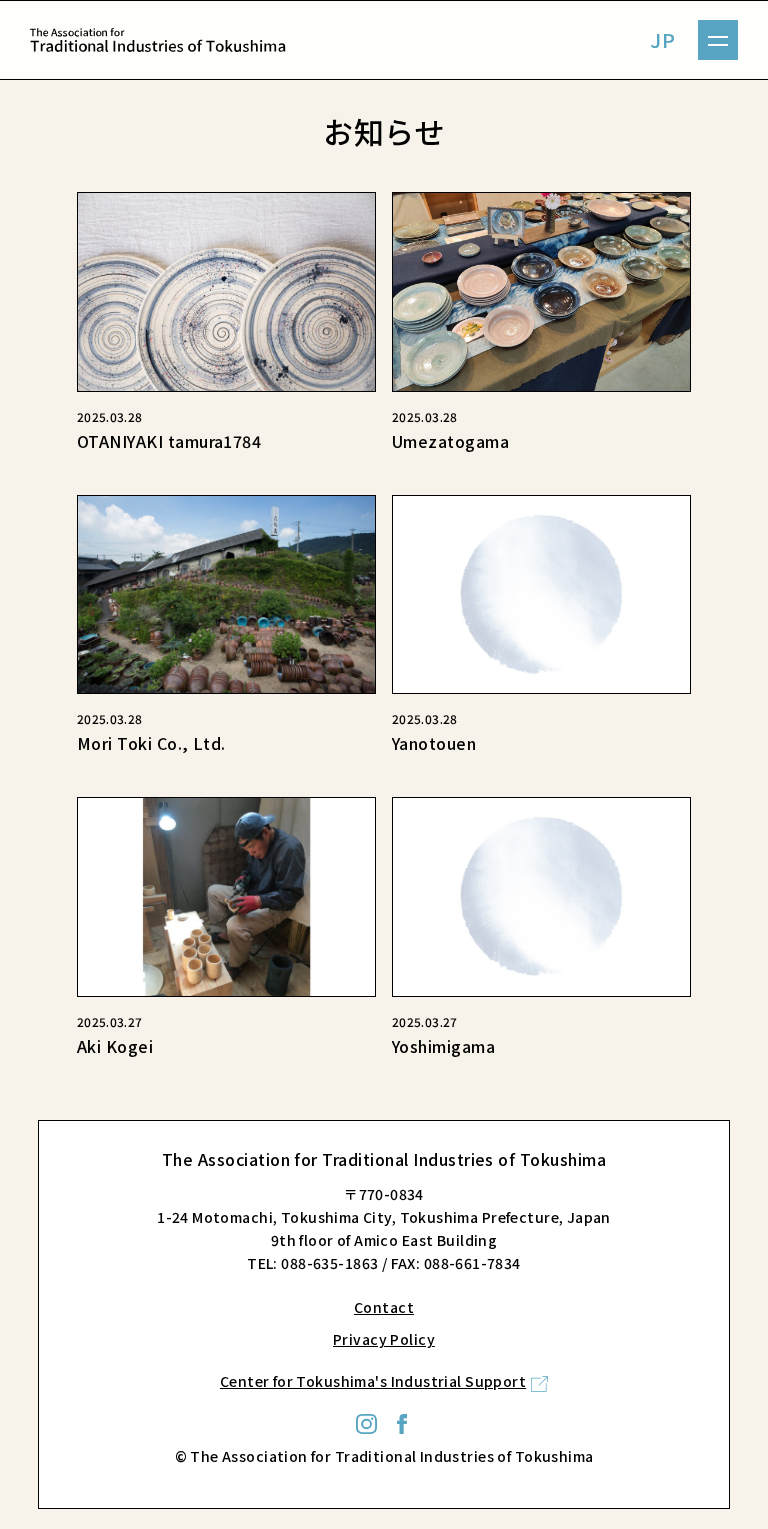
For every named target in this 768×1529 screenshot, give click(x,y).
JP (662, 39)
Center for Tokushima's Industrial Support (373, 1381)
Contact (384, 1307)
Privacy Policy (384, 1339)
